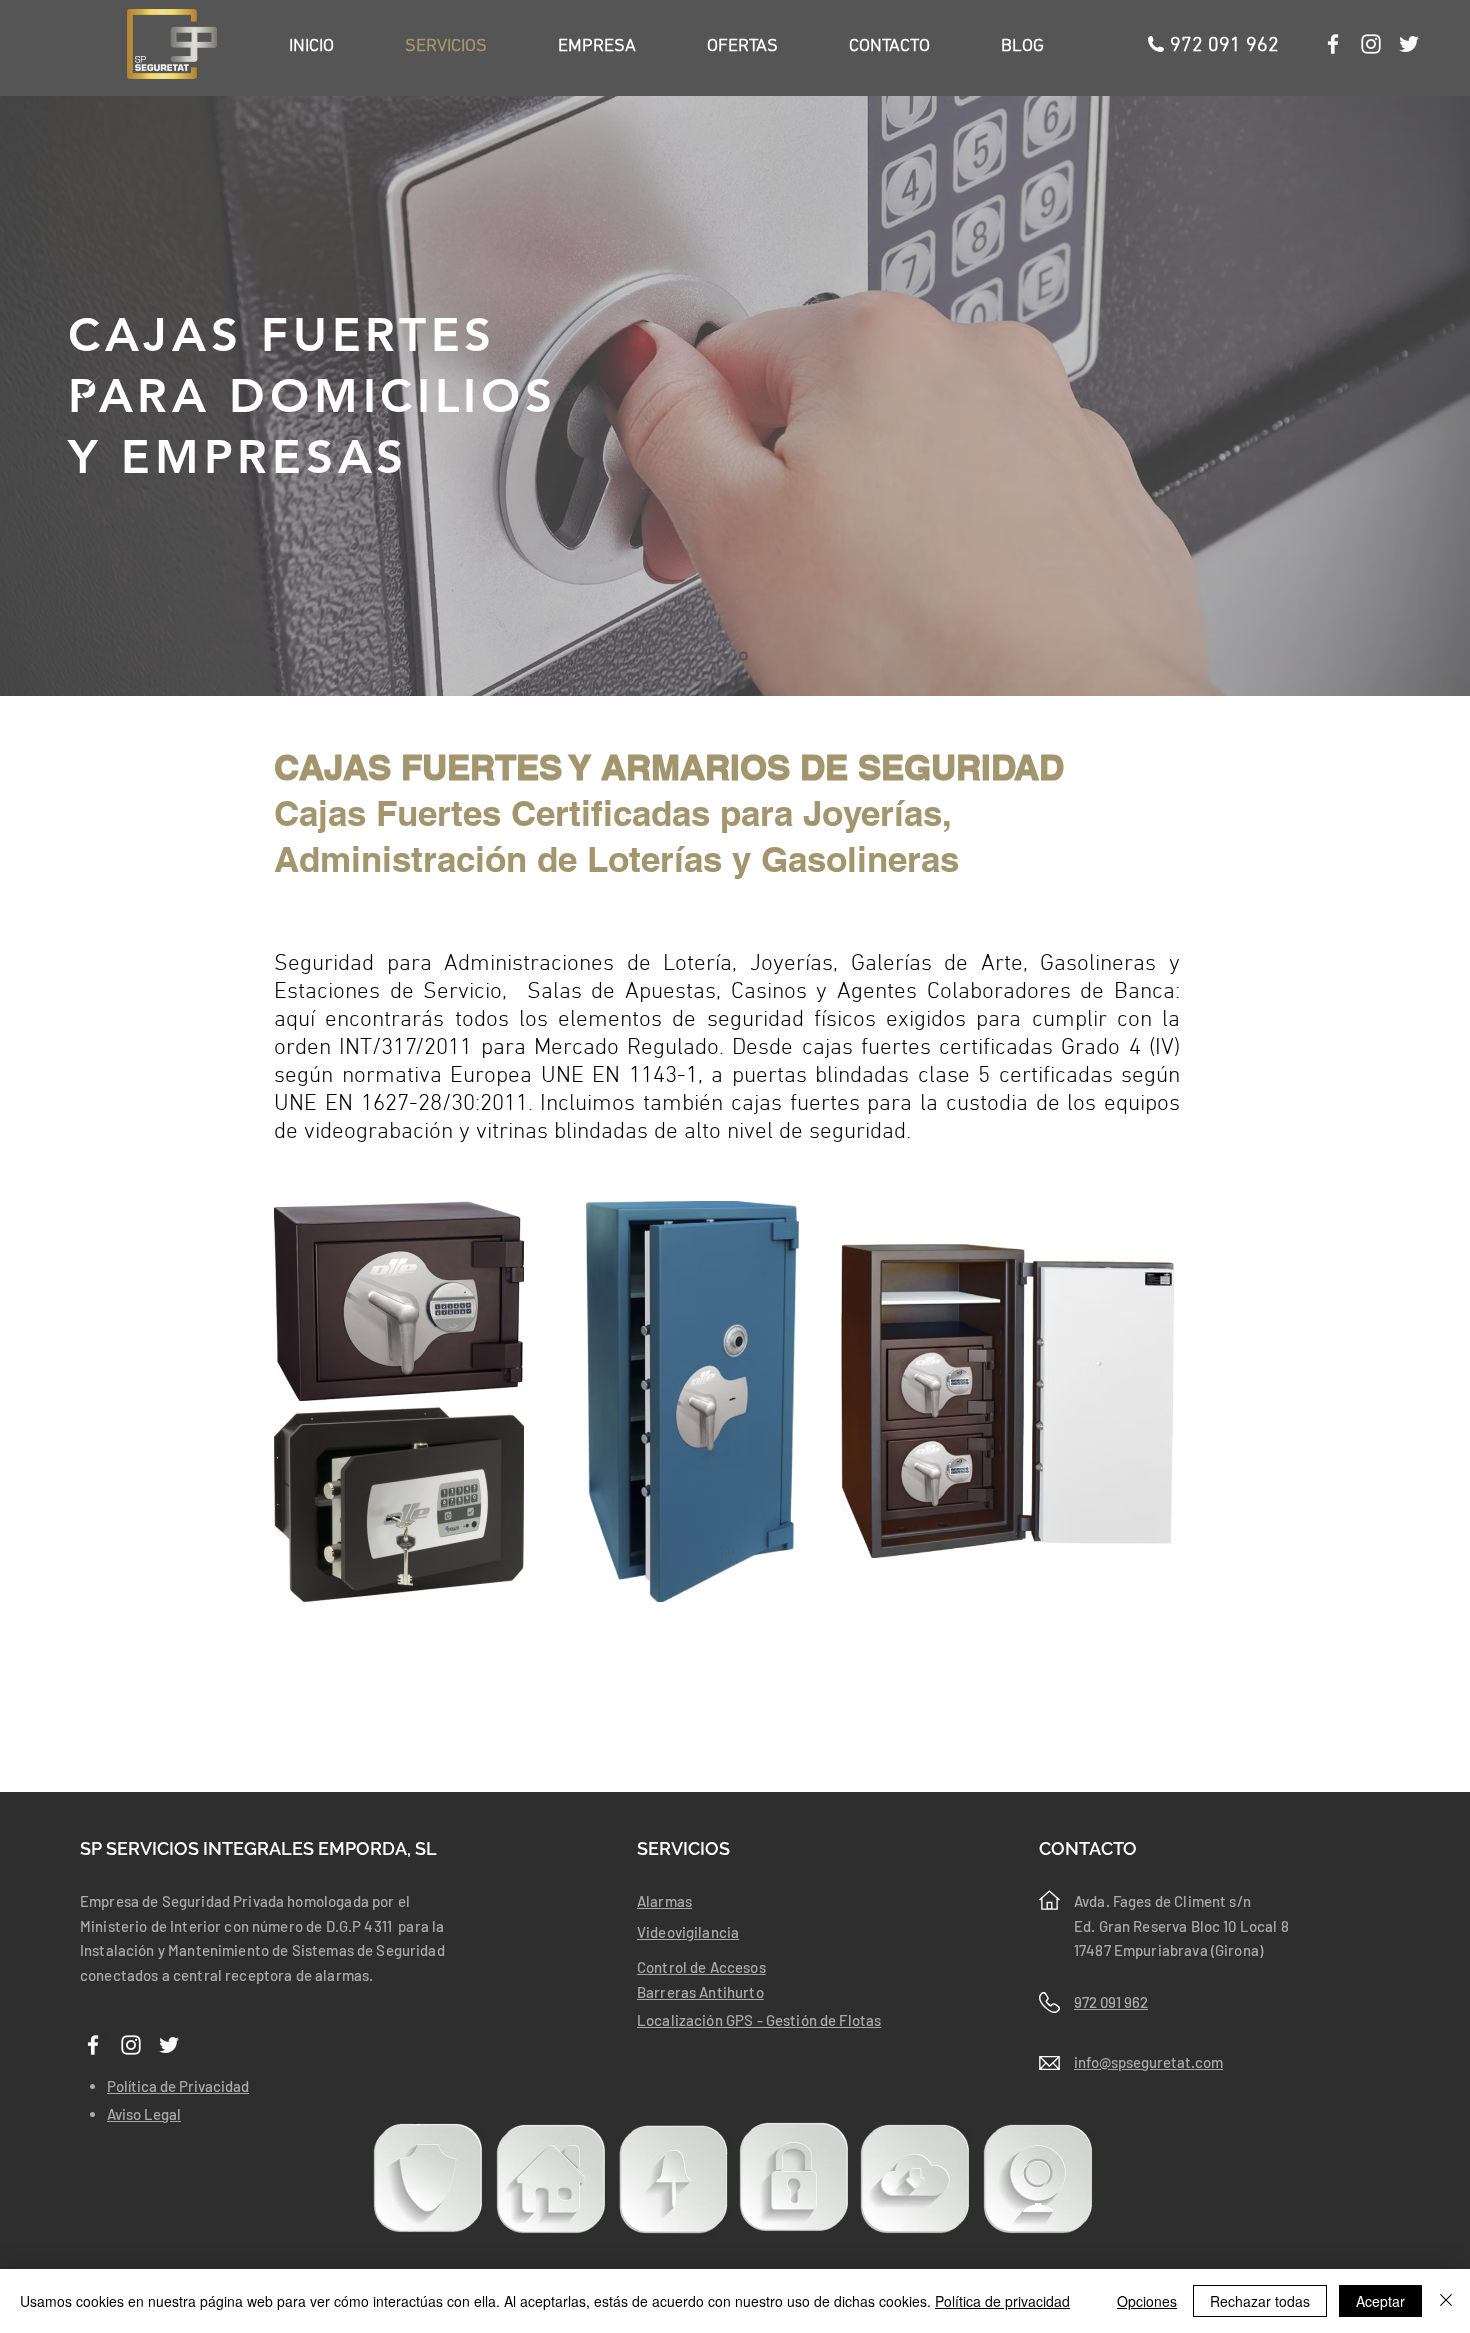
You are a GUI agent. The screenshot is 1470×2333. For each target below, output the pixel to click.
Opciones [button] (1147, 2301)
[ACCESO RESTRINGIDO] (794, 2176)
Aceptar (1380, 2301)
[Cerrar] (1446, 2301)
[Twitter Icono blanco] (1409, 44)
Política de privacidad (1002, 2301)
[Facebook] (1333, 44)
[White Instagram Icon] (1371, 44)
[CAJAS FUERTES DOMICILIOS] (745, 656)
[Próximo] (1380, 396)
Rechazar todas (1260, 2301)
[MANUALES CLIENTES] (915, 2178)
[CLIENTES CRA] (428, 2177)
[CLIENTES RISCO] (551, 2178)
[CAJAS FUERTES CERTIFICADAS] (727, 656)
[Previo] (90, 396)
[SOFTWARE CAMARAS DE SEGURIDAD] (1038, 2178)
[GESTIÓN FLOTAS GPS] (673, 2178)
